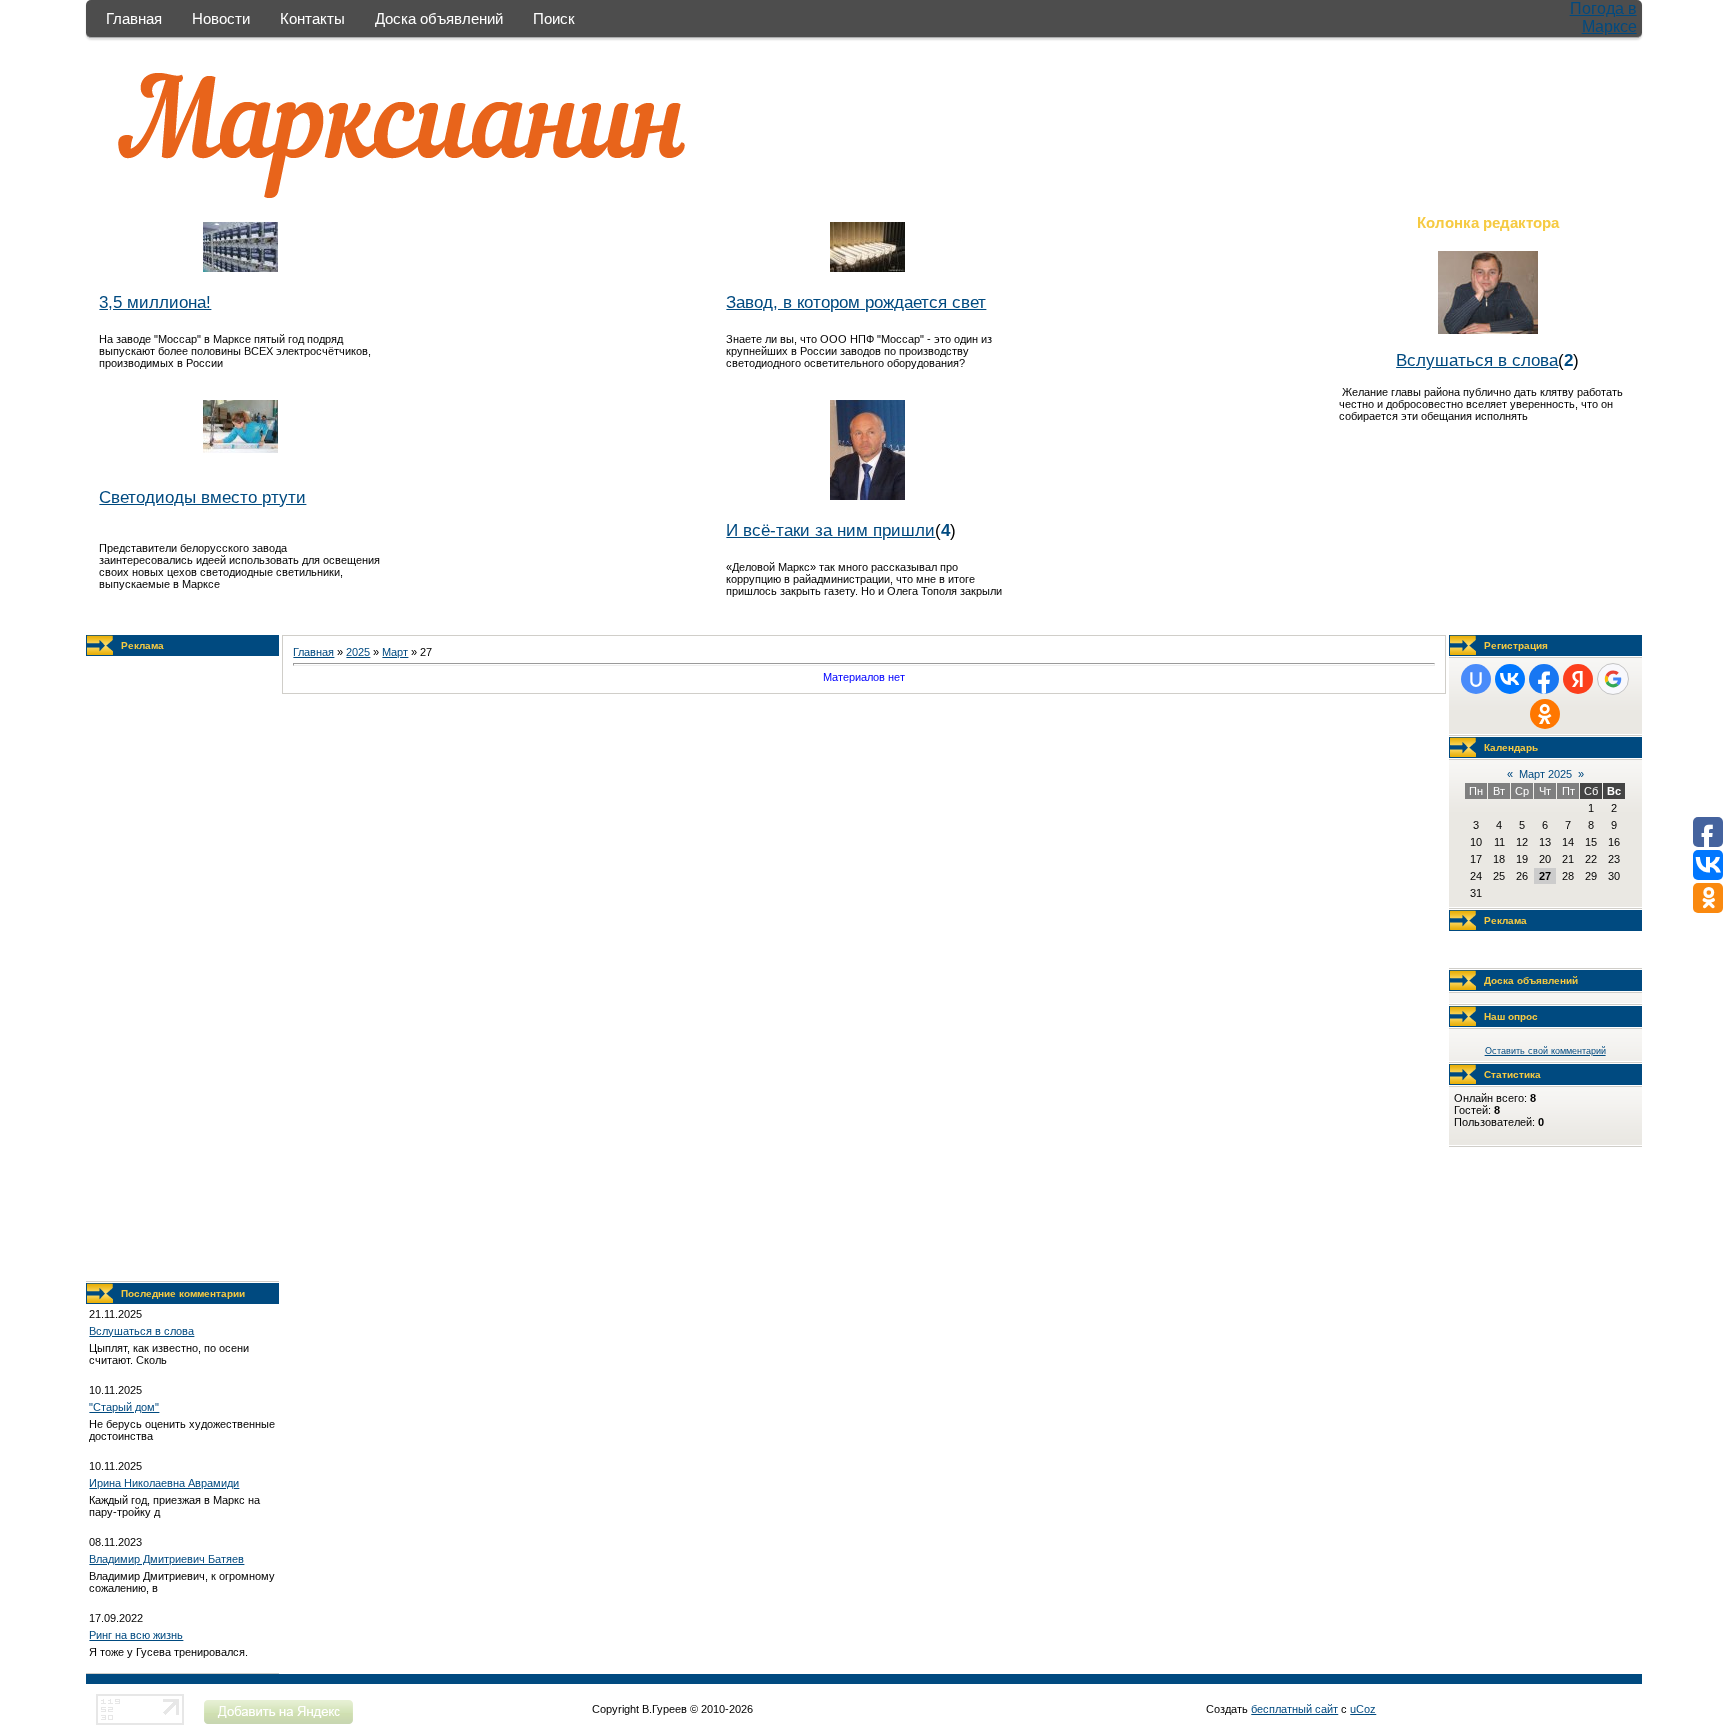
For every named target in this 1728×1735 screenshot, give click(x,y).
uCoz (1363, 1709)
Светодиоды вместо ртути (202, 497)
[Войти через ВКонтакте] (1510, 679)
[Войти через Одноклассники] (1545, 714)
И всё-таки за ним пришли (830, 530)
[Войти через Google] (1613, 679)
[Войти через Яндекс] (1578, 679)
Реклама (142, 645)
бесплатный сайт (1294, 1709)
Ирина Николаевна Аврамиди (164, 1483)
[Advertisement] (183, 969)
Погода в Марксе (1603, 17)
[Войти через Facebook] (1544, 679)
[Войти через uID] (1476, 679)
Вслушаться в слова (1477, 360)
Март (395, 652)
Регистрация (1516, 645)
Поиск (554, 18)
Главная (134, 18)
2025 (358, 652)
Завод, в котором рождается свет (856, 302)
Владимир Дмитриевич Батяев (166, 1559)
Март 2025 (1545, 774)
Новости (221, 18)
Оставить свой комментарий (1545, 1051)
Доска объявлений (439, 18)
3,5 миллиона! (155, 302)
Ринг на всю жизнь (136, 1635)
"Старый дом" (124, 1407)
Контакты (312, 18)
